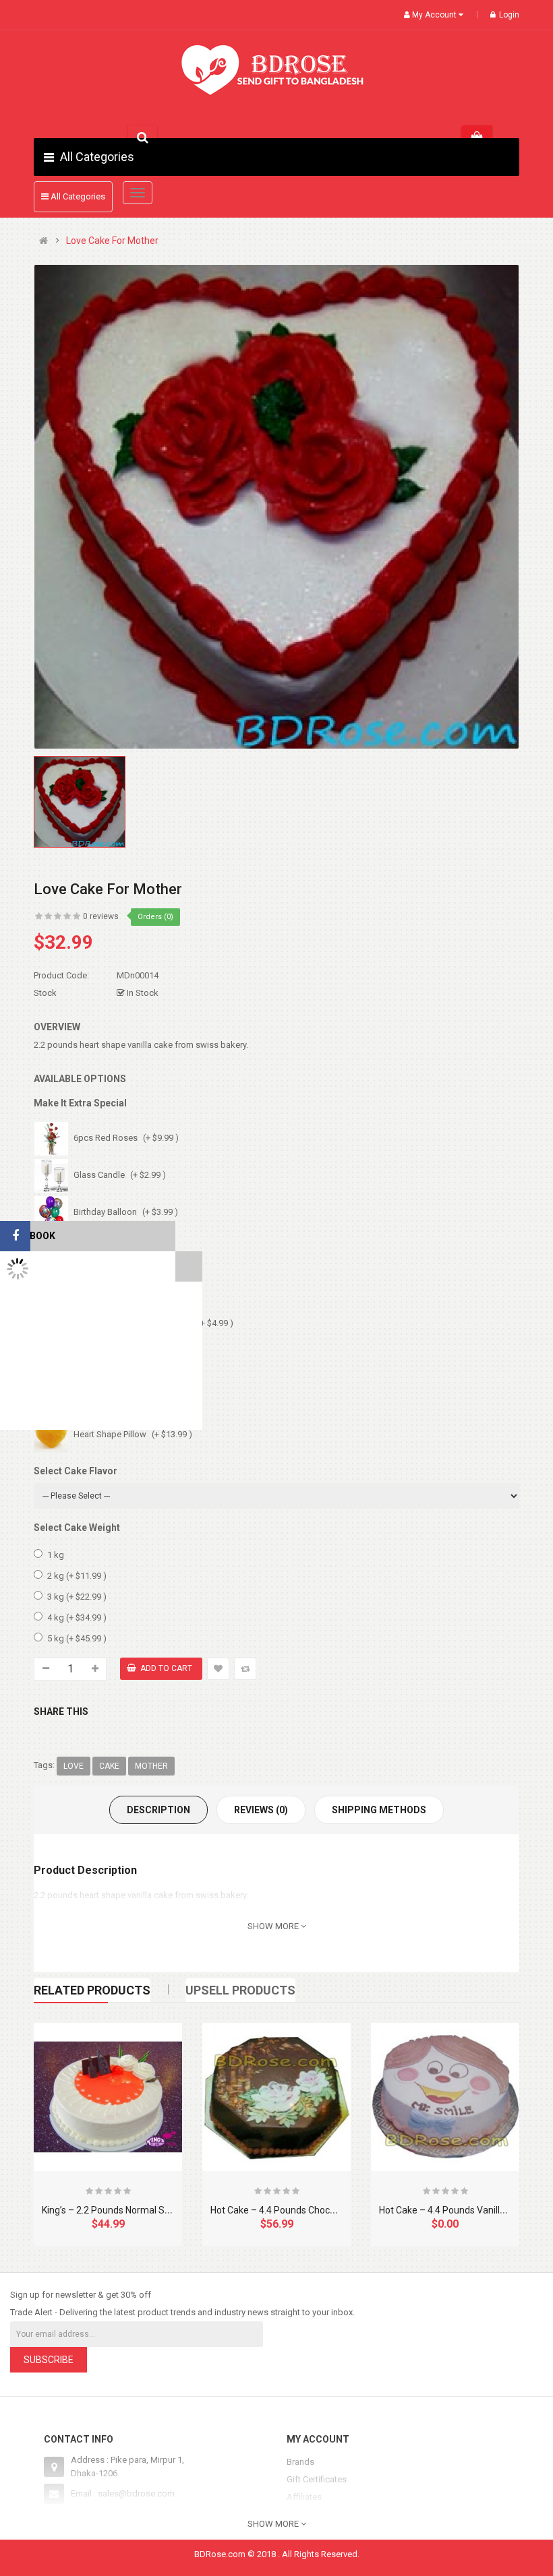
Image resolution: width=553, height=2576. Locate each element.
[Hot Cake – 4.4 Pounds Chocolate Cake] (276, 2097)
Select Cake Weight (77, 1528)
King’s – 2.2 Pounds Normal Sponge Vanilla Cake (144, 2210)
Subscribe (49, 2360)
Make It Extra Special (80, 1103)
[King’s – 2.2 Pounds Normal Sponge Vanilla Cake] (108, 2097)
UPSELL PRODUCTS (240, 1990)
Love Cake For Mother (112, 241)
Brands (300, 2462)
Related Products (92, 1990)
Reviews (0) (261, 1810)
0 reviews (101, 916)
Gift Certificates (317, 2479)
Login (509, 15)
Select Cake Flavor (76, 1471)
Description (158, 1810)
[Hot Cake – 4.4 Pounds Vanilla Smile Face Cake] (445, 2097)
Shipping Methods (379, 1810)
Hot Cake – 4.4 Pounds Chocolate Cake (293, 2210)
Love (74, 1766)
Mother (151, 1766)
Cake (109, 1766)
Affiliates (304, 2497)
